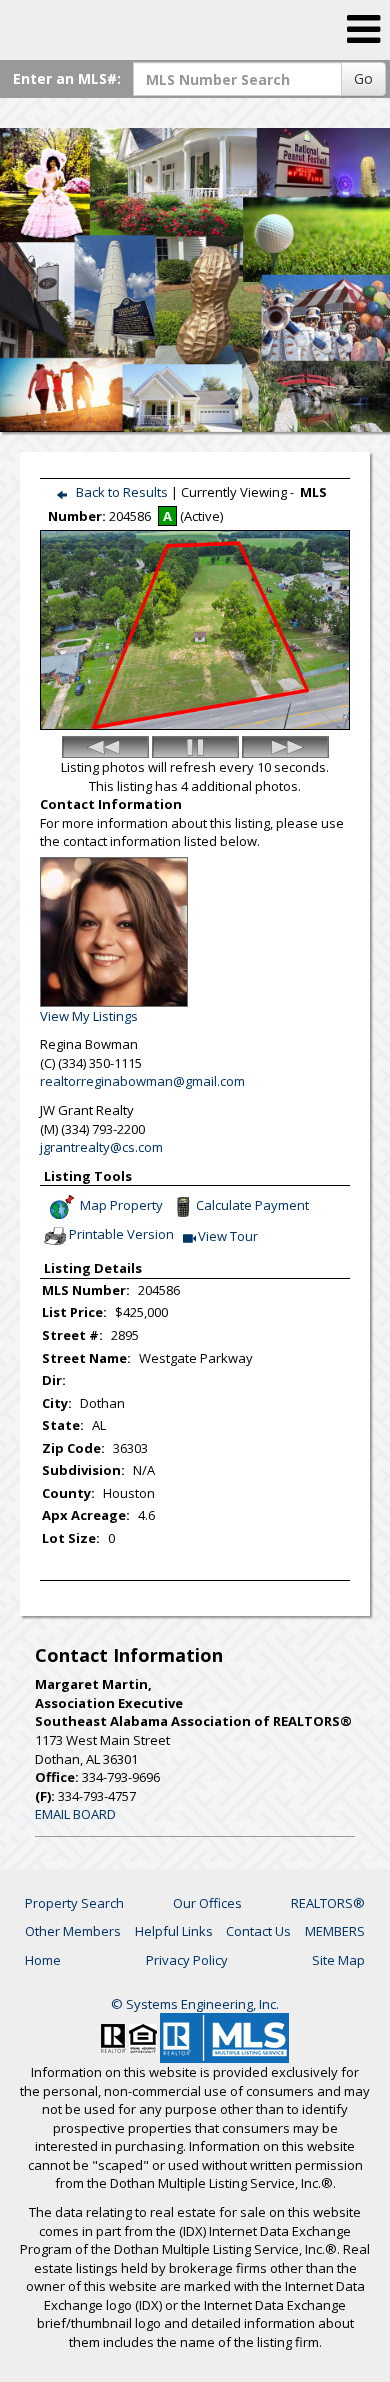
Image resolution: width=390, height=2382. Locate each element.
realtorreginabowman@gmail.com (142, 1081)
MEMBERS (335, 1931)
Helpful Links (174, 1931)
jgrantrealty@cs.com (101, 1147)
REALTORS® (328, 1903)
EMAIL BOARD (75, 1814)
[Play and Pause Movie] (195, 747)
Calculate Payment (252, 1206)
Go (363, 78)
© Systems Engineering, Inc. (195, 2004)
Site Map (338, 1960)
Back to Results (122, 492)
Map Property (120, 1206)
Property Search (74, 1903)
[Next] (285, 747)
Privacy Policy (187, 1960)
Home (43, 1960)
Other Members (73, 1931)
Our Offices (207, 1903)
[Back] (105, 747)
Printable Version (121, 1235)
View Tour (228, 1237)
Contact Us (258, 1931)
